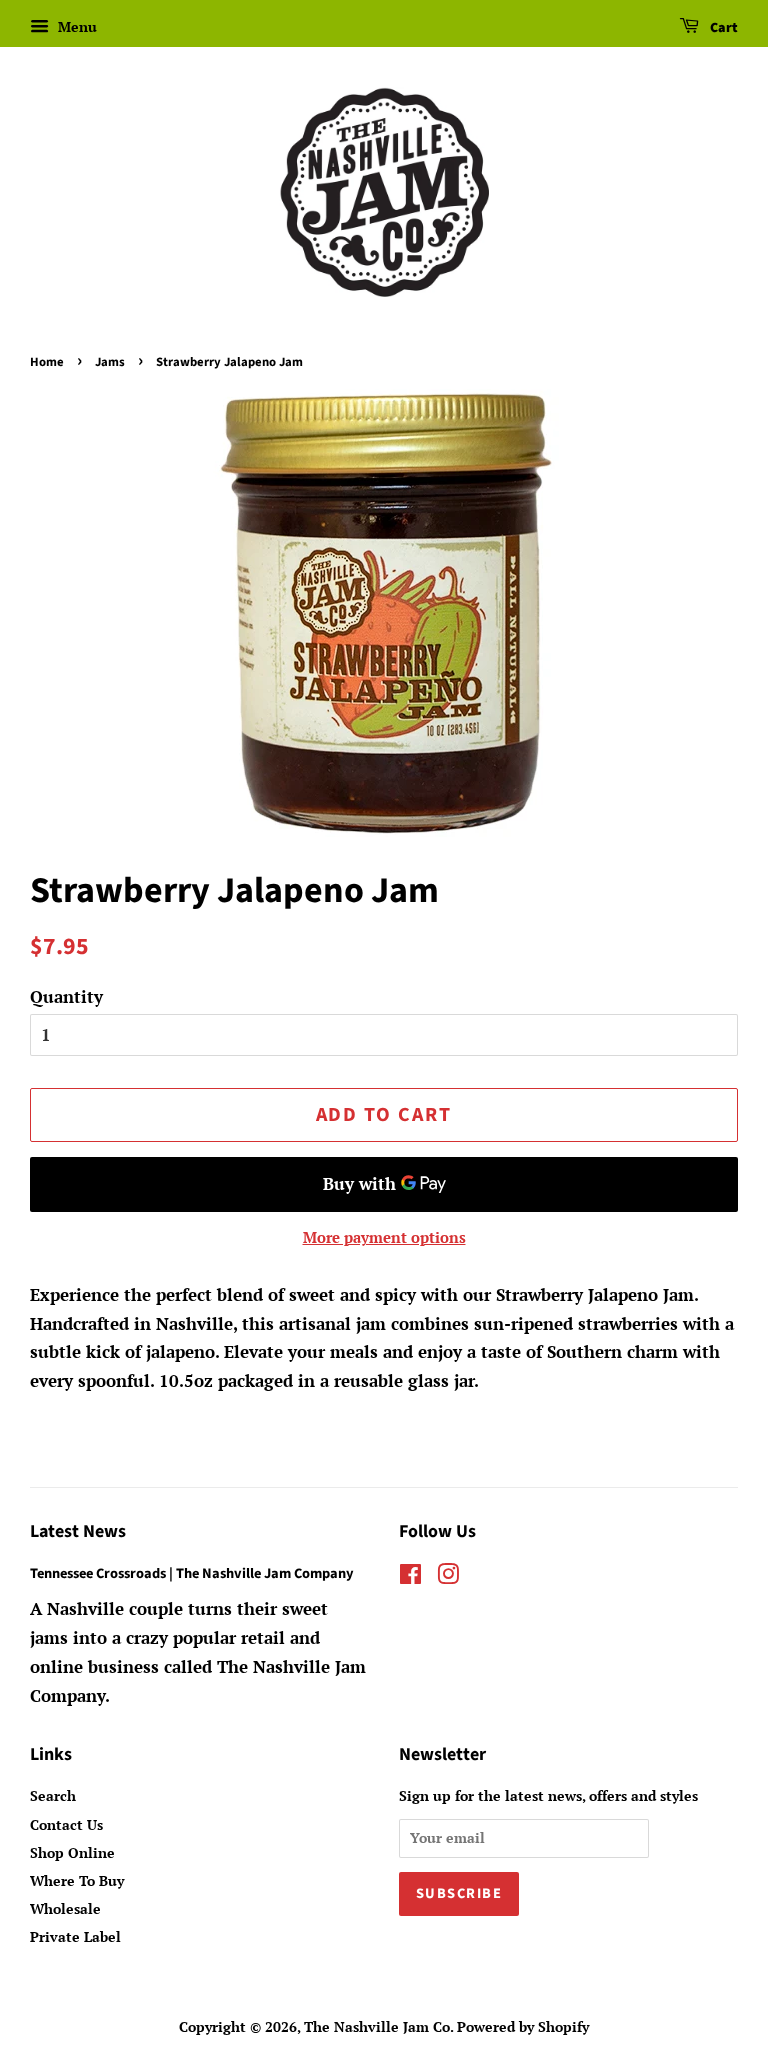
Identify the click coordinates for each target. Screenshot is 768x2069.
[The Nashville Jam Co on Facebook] (410, 1577)
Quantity (66, 996)
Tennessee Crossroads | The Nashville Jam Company (192, 1573)
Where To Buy (77, 1880)
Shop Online (72, 1852)
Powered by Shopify (523, 2026)
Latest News (78, 1531)
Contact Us (66, 1824)
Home (47, 362)
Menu (75, 26)
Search (53, 1795)
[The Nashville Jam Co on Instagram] (448, 1577)
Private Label (75, 1936)
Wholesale (65, 1908)
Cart (722, 28)
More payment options (384, 1237)
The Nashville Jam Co (377, 2026)
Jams (110, 362)
